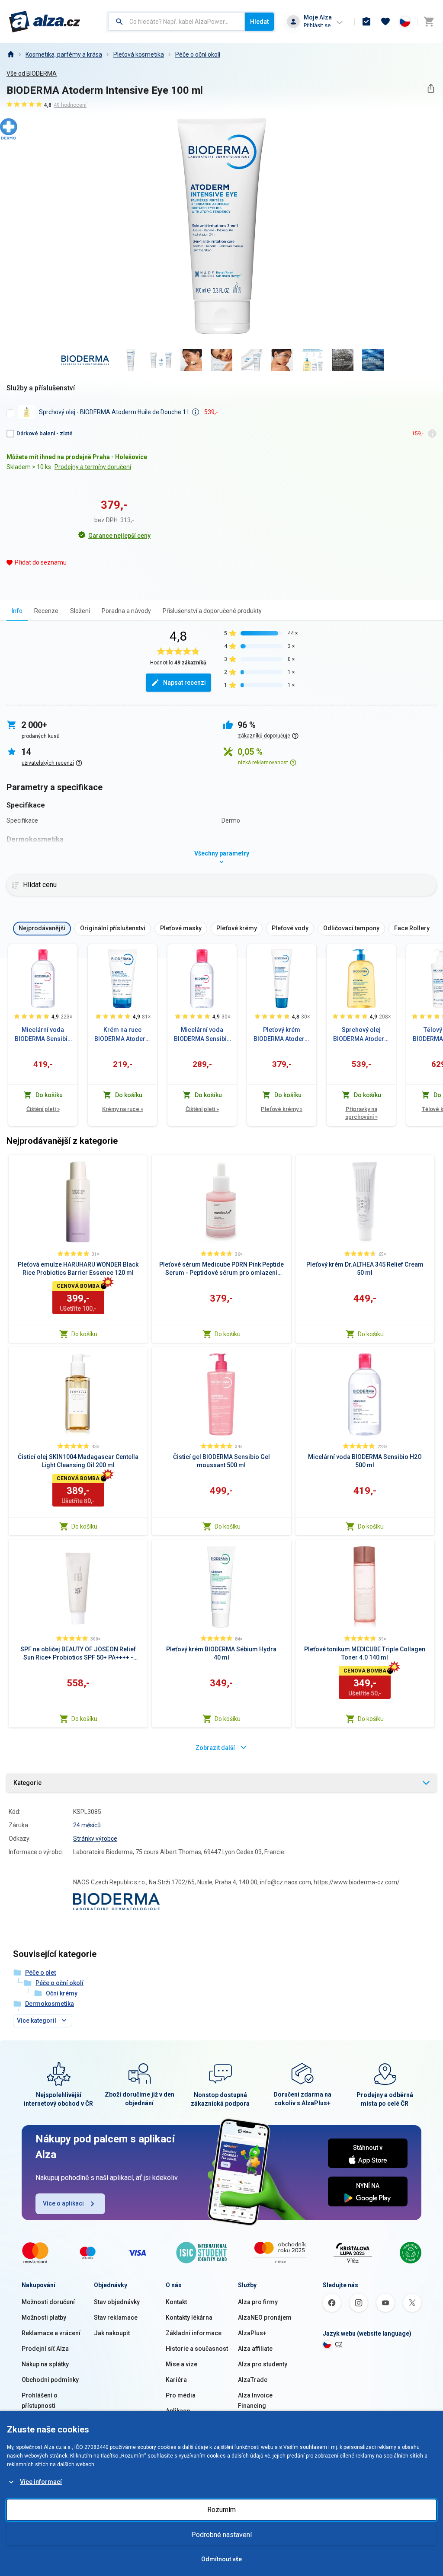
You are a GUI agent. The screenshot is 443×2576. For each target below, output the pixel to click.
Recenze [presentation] (46, 611)
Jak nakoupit (112, 2333)
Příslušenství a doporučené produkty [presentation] (212, 611)
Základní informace (194, 2333)
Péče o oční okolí (198, 54)
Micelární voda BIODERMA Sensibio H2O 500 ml (43, 1035)
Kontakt (176, 2302)
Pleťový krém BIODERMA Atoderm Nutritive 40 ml (282, 1035)
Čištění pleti (43, 1109)
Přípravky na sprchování (361, 1113)
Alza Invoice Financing (255, 2400)
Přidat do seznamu (41, 562)
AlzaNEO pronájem (265, 2317)
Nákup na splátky (45, 2364)
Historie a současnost (197, 2349)
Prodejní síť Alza (45, 2349)
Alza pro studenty (263, 2364)
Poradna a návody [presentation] (126, 611)
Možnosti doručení (48, 2302)
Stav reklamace (116, 2317)
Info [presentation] (17, 611)
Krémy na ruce (123, 1109)
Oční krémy (62, 1993)
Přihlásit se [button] (317, 25)
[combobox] (177, 22)
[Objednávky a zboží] (366, 22)
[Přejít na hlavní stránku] (45, 22)
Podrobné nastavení (221, 2535)
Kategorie (27, 1783)
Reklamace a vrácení (51, 2333)
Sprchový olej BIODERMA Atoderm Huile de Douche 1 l (361, 1035)
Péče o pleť (41, 1973)
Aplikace (178, 2411)
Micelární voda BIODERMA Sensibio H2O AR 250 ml (202, 1035)
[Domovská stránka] (10, 54)
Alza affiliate (255, 2349)
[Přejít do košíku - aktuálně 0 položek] (429, 22)
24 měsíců (87, 1825)
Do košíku (84, 1334)
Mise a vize (181, 2364)
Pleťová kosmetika (139, 54)
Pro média (181, 2395)
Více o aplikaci (63, 2203)
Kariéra (176, 2380)
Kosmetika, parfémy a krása (64, 54)
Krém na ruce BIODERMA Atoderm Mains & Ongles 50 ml (123, 1035)
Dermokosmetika (50, 2004)
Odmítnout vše (221, 2559)
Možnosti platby (44, 2317)
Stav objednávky (117, 2302)
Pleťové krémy (282, 1109)
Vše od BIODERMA (32, 73)
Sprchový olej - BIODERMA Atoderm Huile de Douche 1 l (114, 412)
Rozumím (221, 2510)
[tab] (17, 611)
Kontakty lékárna (189, 2317)
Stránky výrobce (95, 1839)
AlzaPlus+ (252, 2333)
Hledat (259, 22)
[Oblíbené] (385, 22)
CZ (339, 2344)
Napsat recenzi (185, 683)
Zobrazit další (215, 1748)
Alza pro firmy (258, 2302)
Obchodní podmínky (50, 2380)
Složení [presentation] (80, 611)
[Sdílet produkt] (431, 88)
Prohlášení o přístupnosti (40, 2400)
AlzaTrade (253, 2380)
